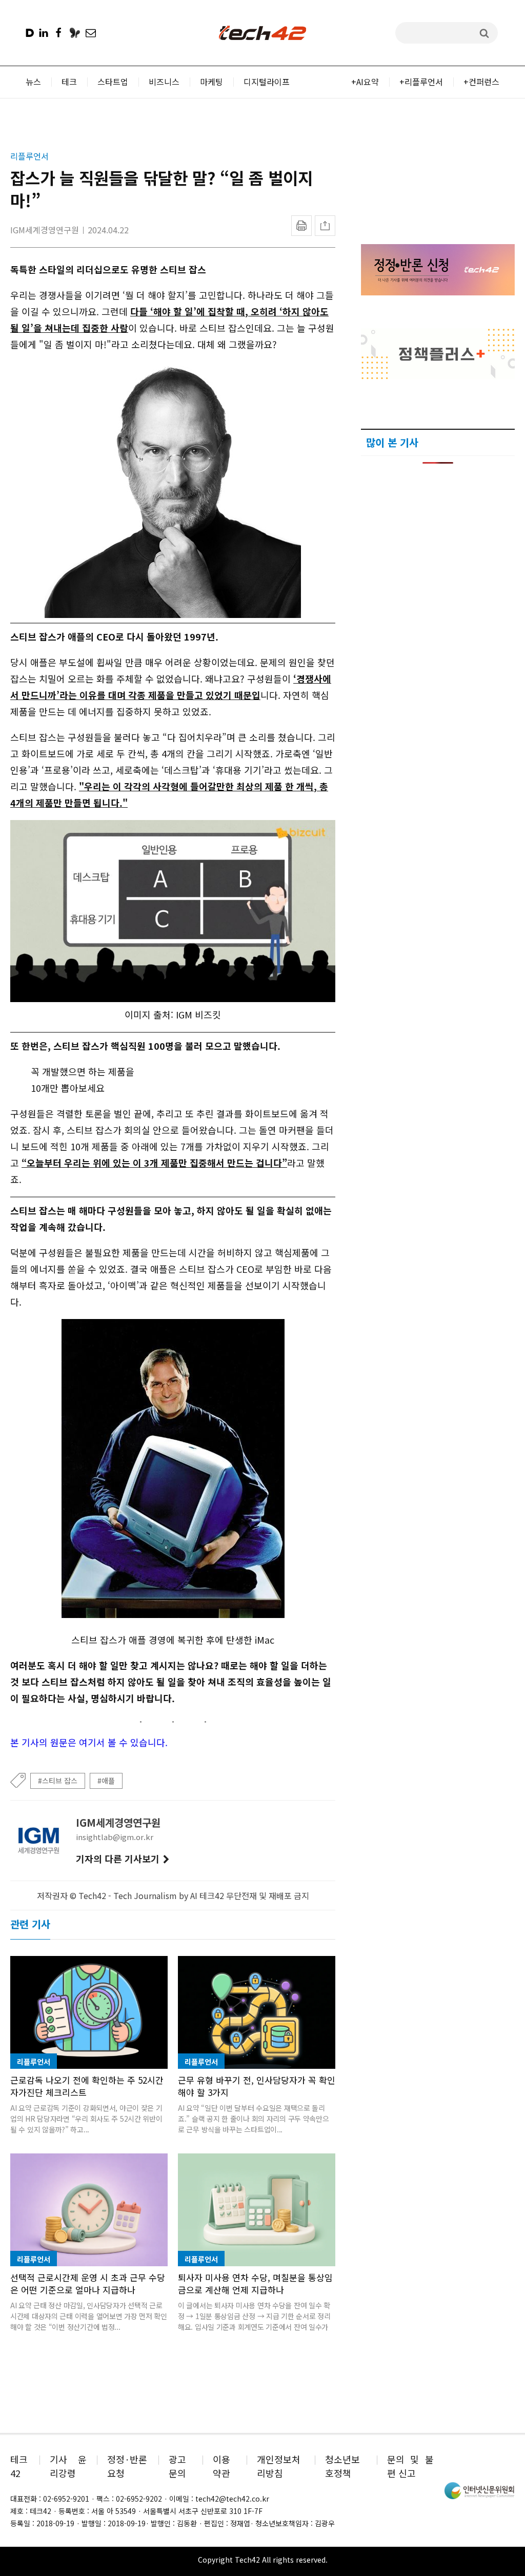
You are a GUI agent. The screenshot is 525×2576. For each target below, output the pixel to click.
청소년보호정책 (342, 2466)
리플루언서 (29, 156)
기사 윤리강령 (68, 2466)
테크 (69, 82)
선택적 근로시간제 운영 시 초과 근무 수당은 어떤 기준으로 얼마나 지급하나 (88, 2283)
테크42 (19, 2466)
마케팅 (211, 82)
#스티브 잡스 (58, 1781)
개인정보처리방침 (279, 2466)
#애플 (106, 1781)
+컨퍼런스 (481, 82)
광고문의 (177, 2466)
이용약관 (221, 2466)
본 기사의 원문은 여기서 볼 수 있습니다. (89, 1742)
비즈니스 (164, 82)
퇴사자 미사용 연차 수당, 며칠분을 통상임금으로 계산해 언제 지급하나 (255, 2283)
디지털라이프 (267, 82)
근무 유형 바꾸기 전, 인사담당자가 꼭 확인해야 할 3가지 (257, 2086)
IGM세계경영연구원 (45, 230)
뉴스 (33, 82)
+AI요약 (365, 82)
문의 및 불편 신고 (410, 2466)
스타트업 (113, 82)
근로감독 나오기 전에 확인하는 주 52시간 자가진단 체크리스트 (87, 2086)
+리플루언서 (421, 82)
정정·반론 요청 (127, 2466)
